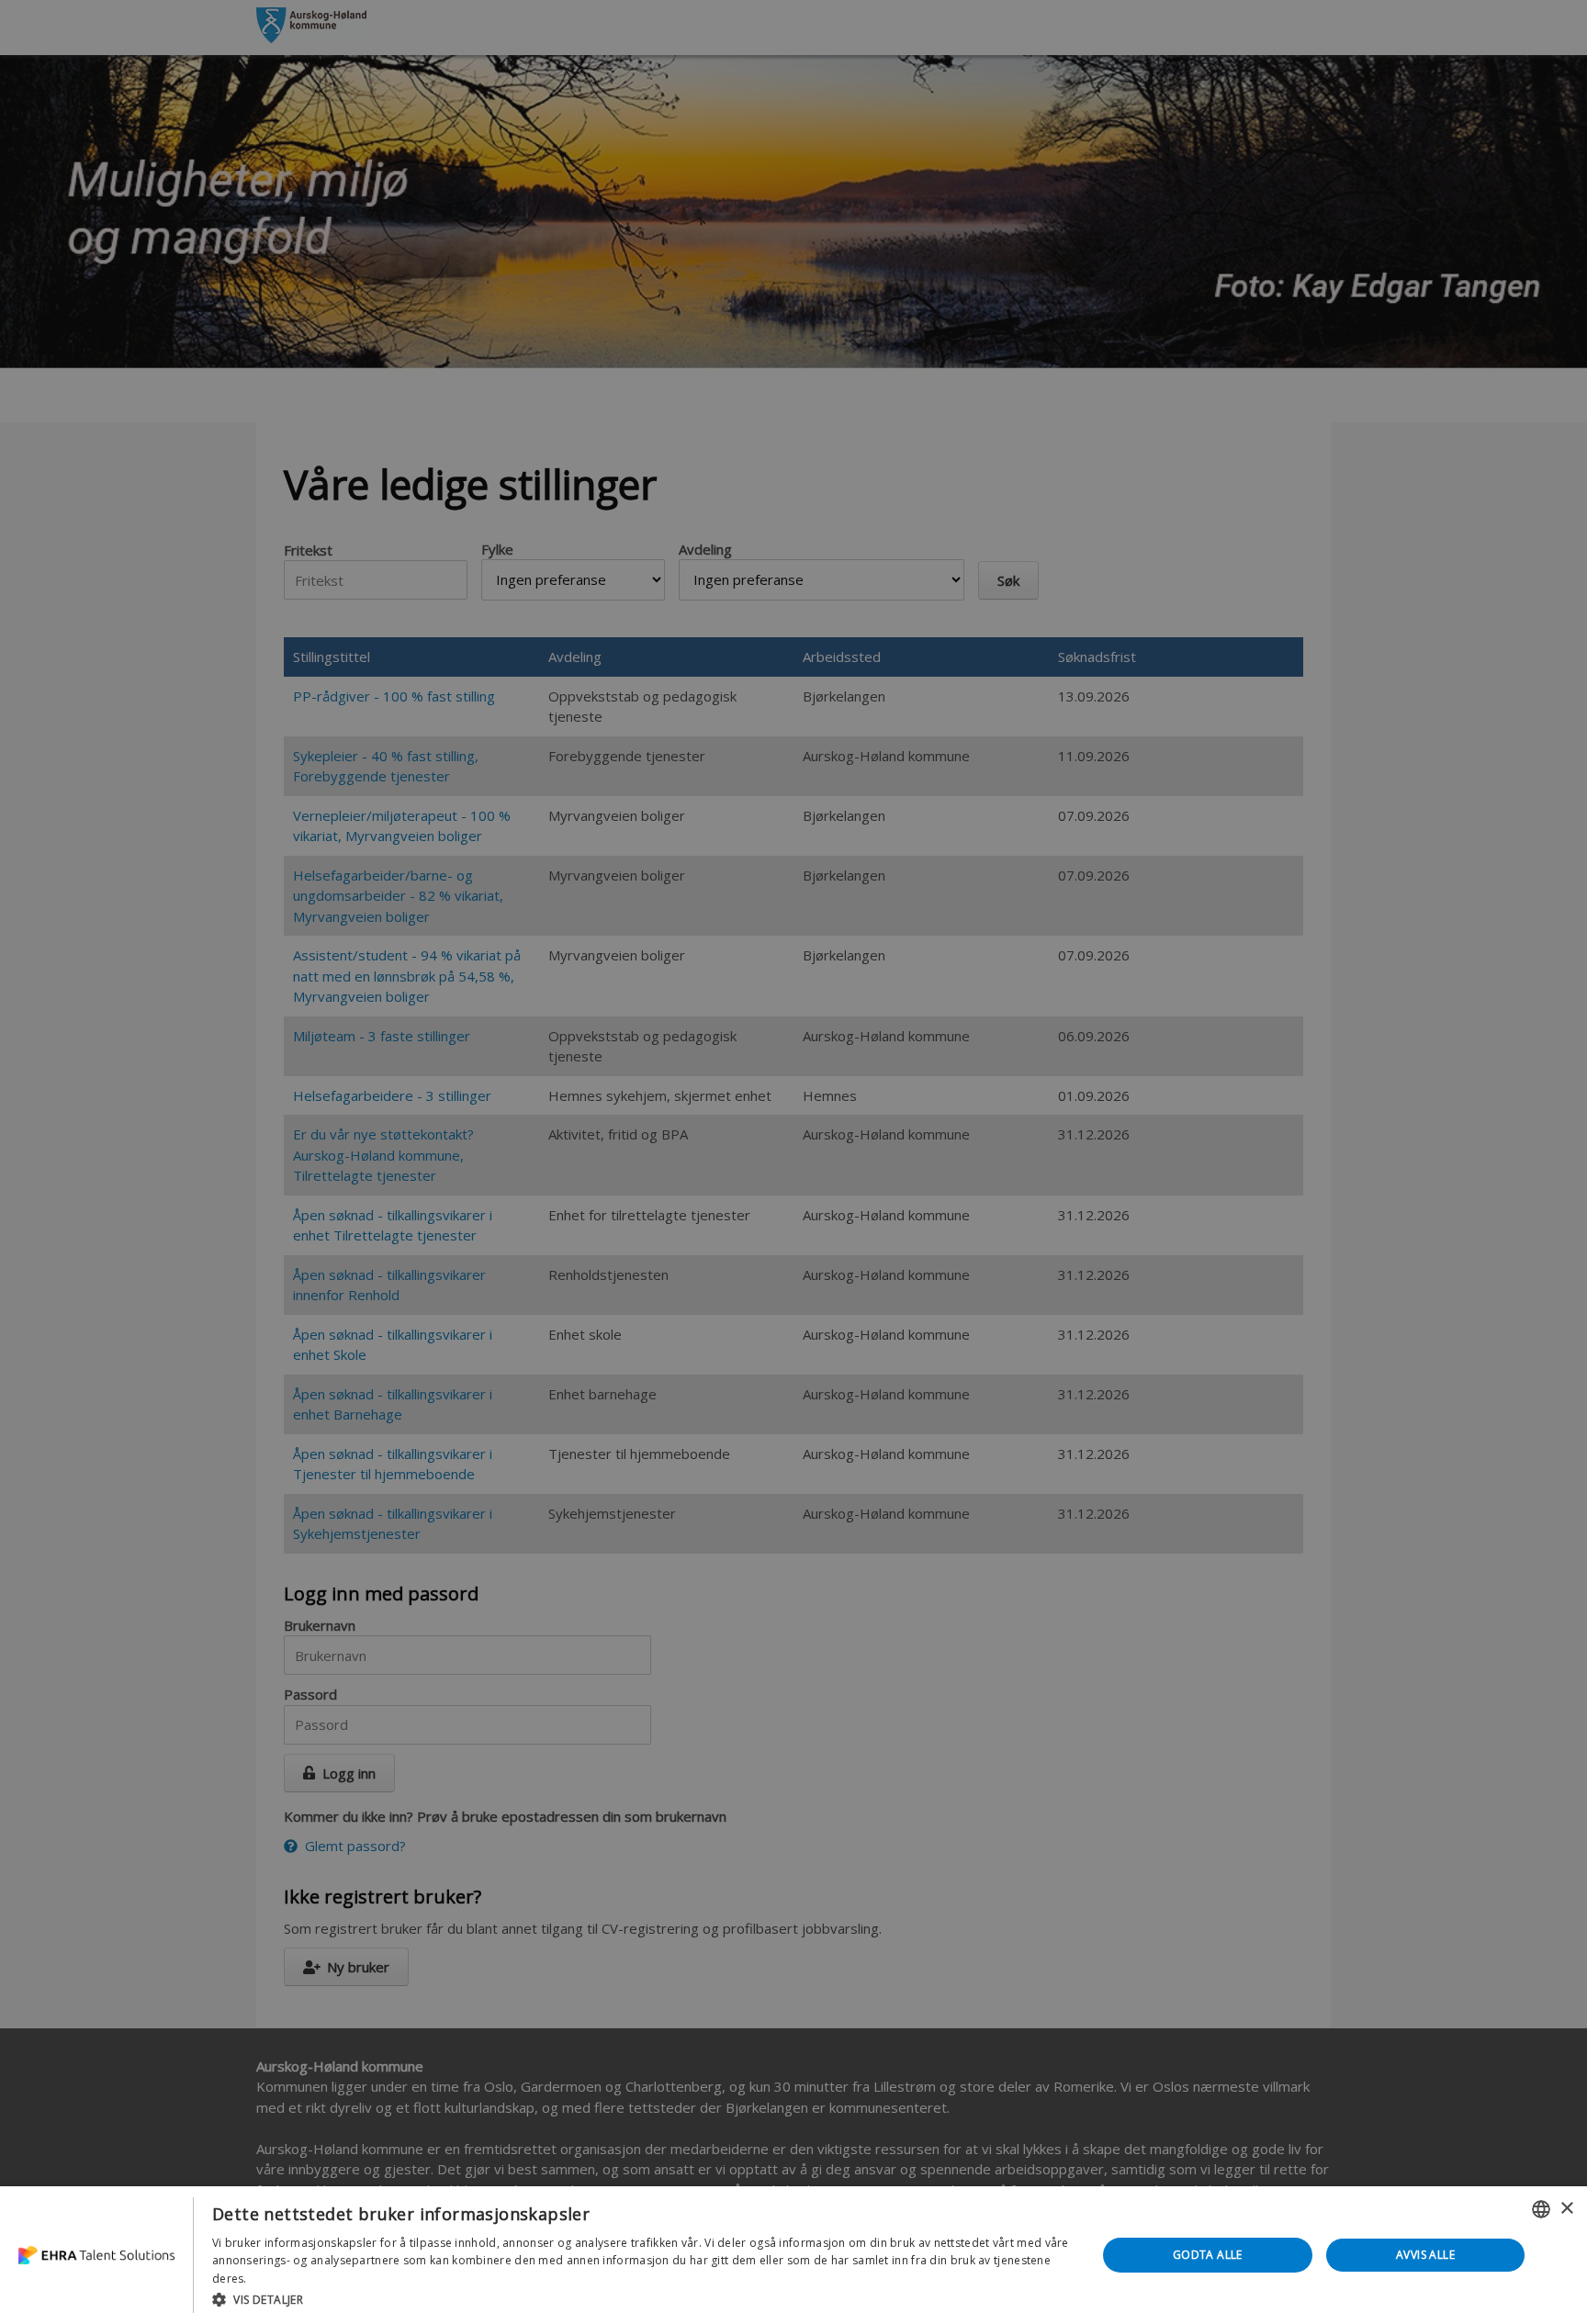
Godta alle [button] (1208, 2255)
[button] (641, 2299)
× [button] (1566, 2209)
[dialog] (793, 2255)
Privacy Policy (287, 2279)
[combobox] (1541, 2209)
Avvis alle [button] (1425, 2255)
